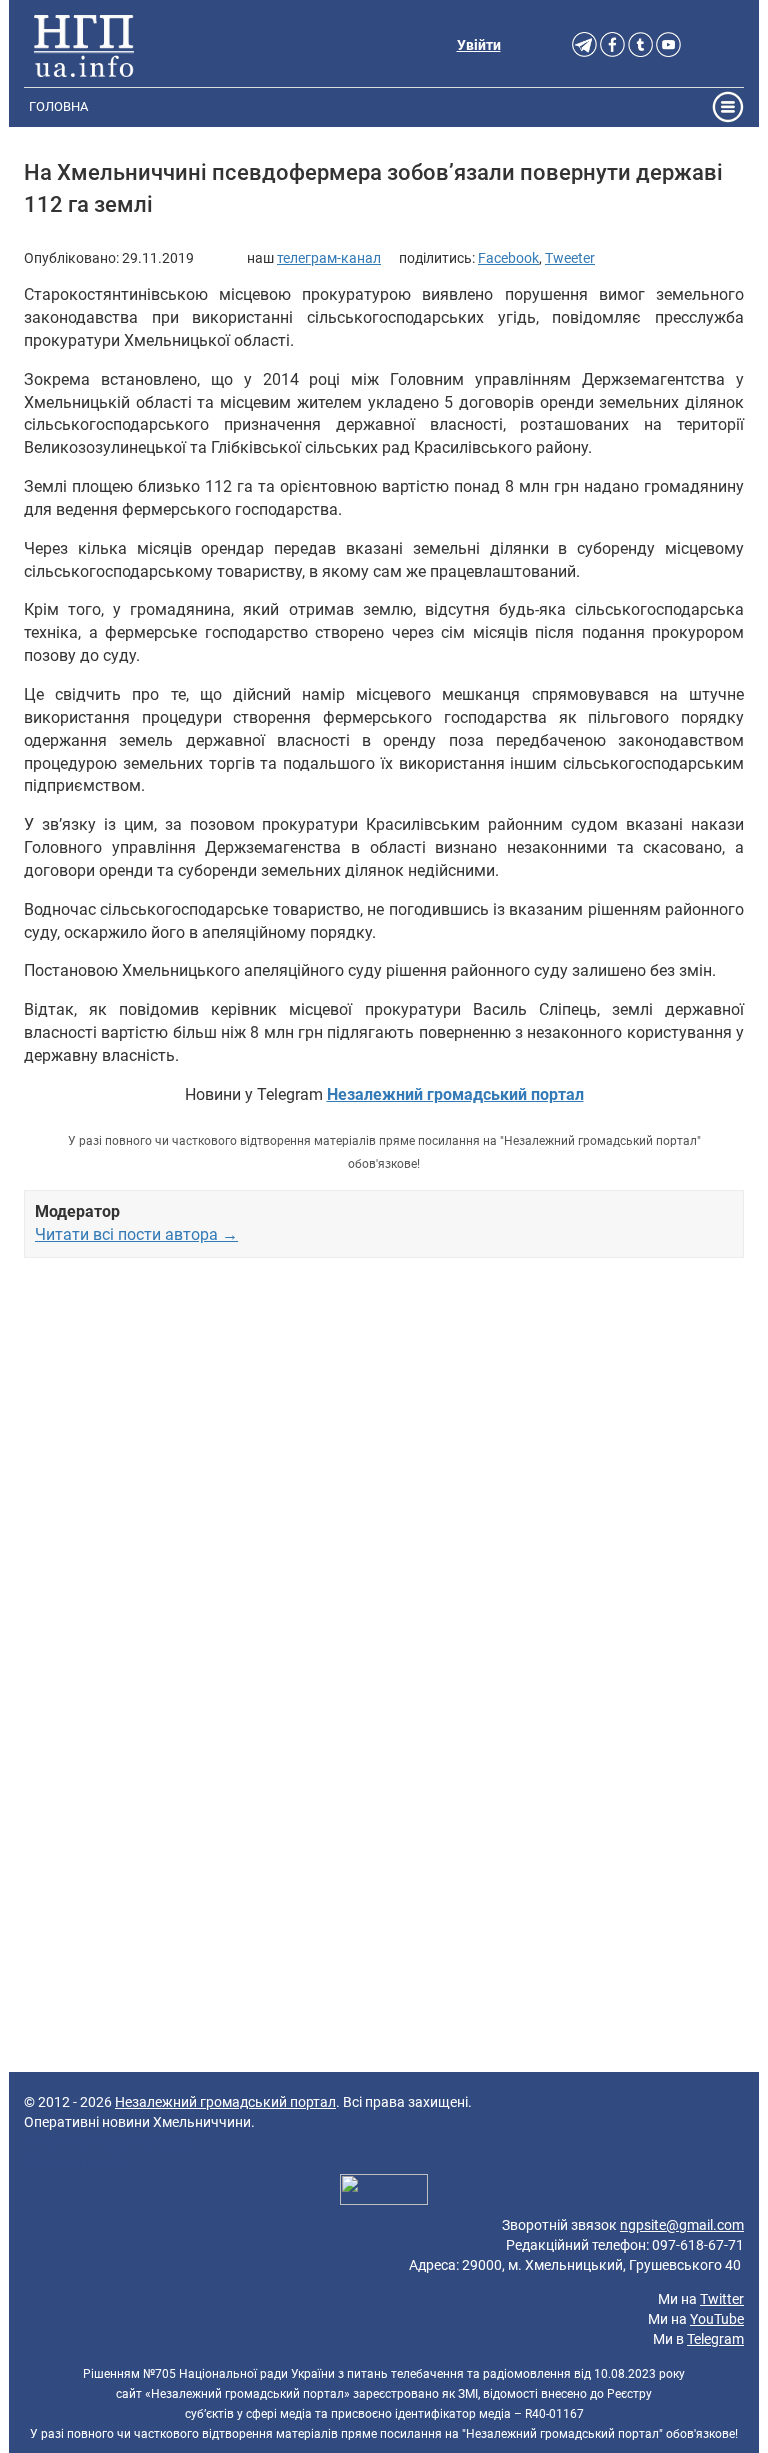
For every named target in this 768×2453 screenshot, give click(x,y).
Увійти (479, 45)
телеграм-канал (329, 258)
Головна (58, 106)
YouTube (717, 2319)
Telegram (715, 2339)
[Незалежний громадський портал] (84, 45)
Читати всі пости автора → (136, 1234)
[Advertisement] (384, 1495)
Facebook (508, 258)
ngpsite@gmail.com (682, 2225)
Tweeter (570, 258)
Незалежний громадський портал (225, 2102)
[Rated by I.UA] (384, 2192)
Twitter (722, 2299)
